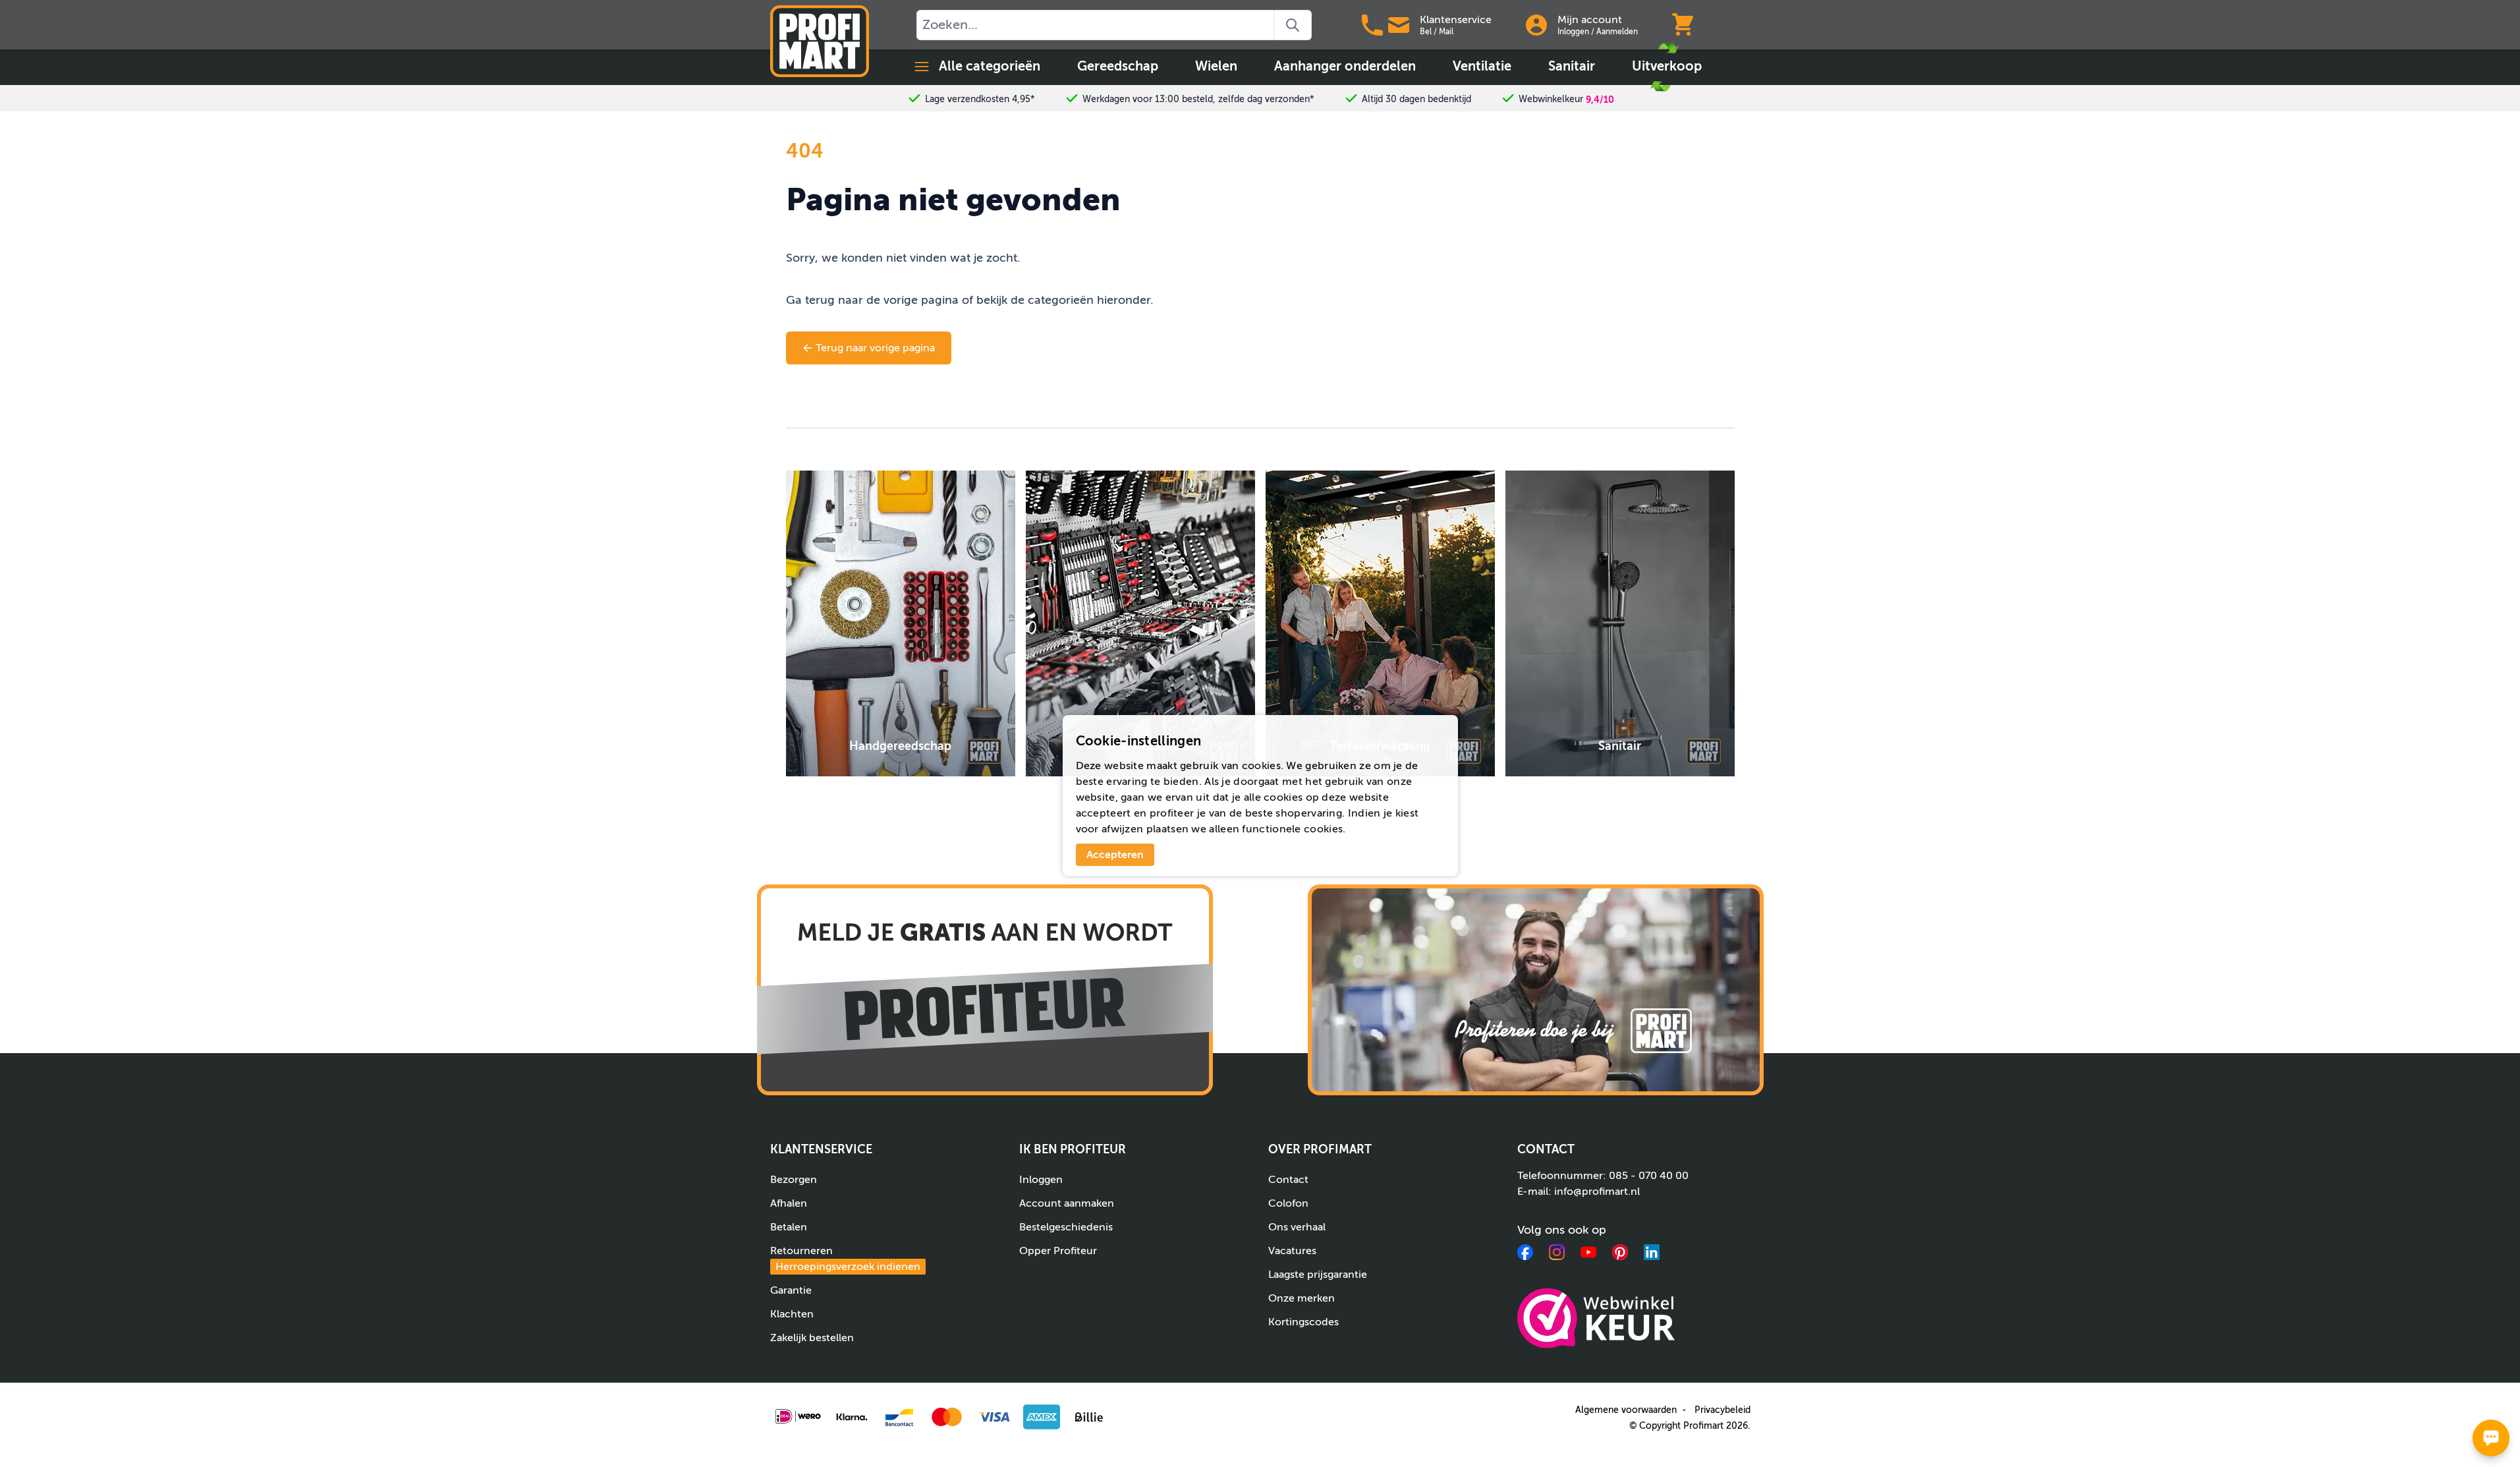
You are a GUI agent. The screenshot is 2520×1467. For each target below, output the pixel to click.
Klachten (792, 1314)
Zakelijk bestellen (812, 1338)
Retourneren (845, 1259)
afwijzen (1122, 829)
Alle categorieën (990, 66)
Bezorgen (794, 1180)
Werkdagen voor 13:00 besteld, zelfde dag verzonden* (1198, 99)
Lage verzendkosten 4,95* (980, 99)
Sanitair (1572, 66)
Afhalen (789, 1203)
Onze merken (1302, 1298)
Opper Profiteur (1058, 1251)
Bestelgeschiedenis (1066, 1227)
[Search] (1293, 25)
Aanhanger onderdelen (1345, 66)
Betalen (789, 1227)
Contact (1288, 1180)
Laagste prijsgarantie (1318, 1275)
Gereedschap (1118, 66)
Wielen (1216, 66)
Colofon (1288, 1203)
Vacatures (1292, 1251)
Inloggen (1573, 32)
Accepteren (1115, 855)
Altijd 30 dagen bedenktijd (1416, 99)
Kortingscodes (1303, 1322)
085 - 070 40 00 (1649, 1176)
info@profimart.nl (1597, 1192)
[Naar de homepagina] (820, 41)
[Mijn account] (1536, 25)
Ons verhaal (1297, 1227)
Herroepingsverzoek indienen (848, 1267)
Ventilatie (1482, 66)
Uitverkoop (1667, 66)
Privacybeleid (1722, 1410)
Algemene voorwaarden (1626, 1410)
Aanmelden (1617, 32)
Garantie (791, 1290)
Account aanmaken (1067, 1203)
